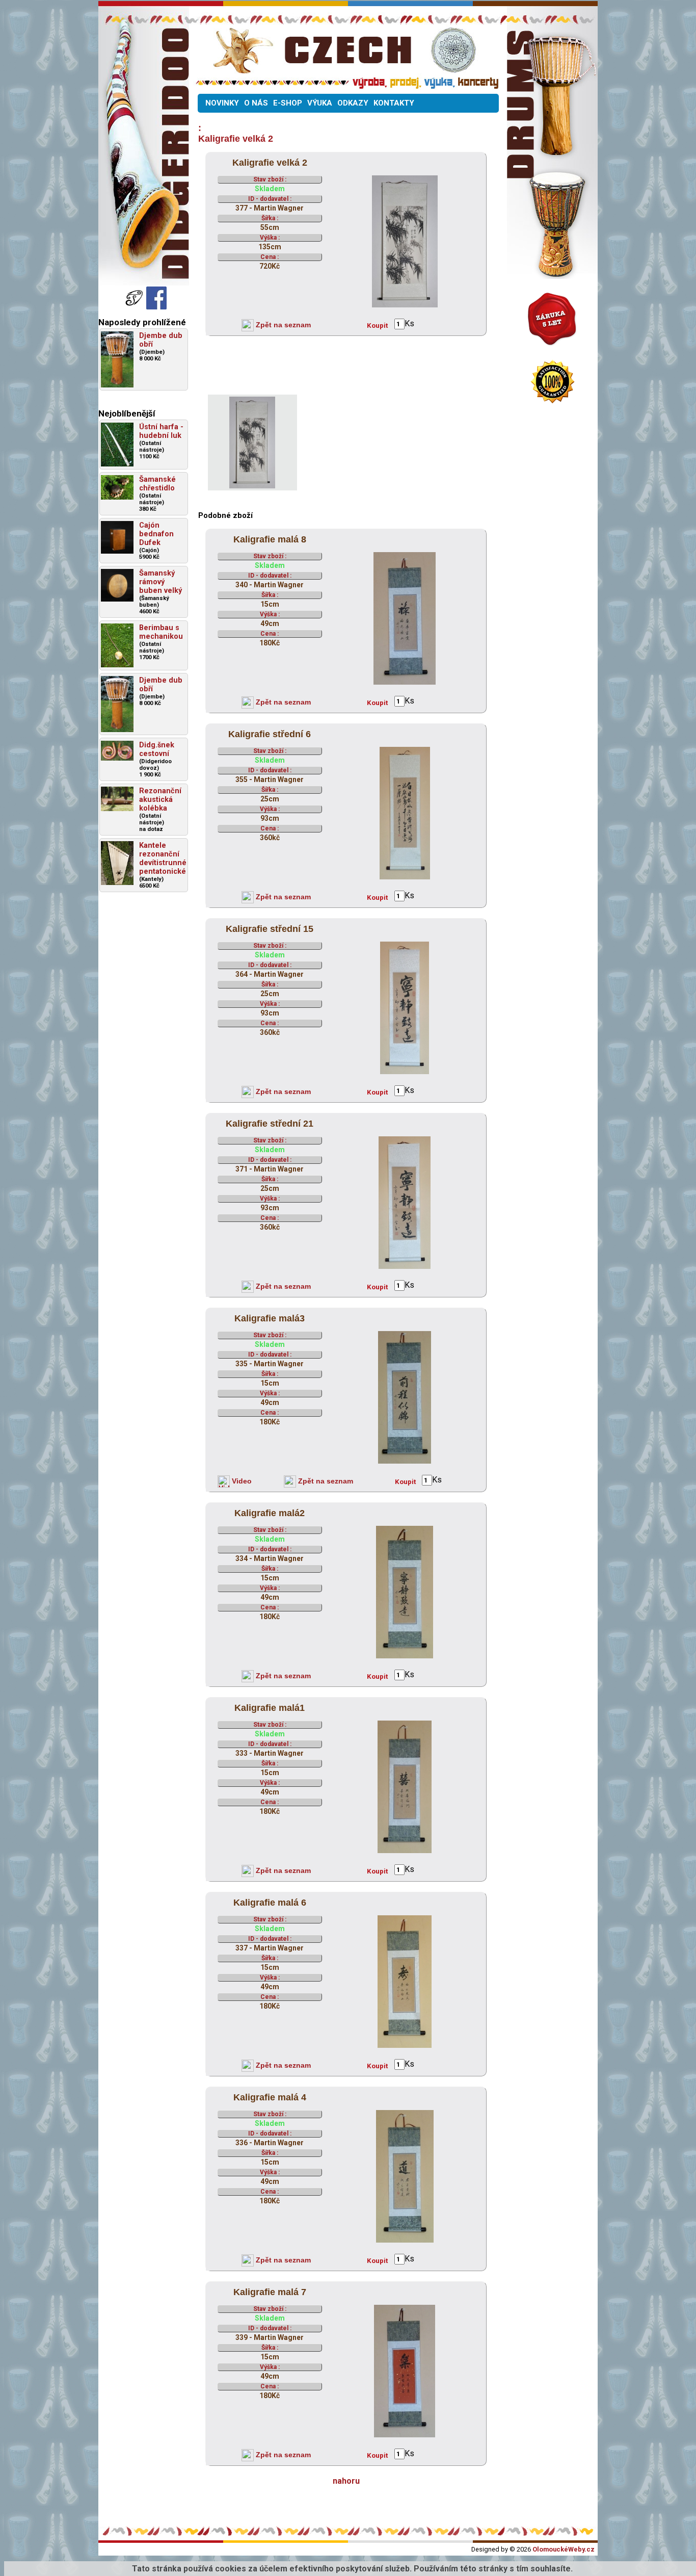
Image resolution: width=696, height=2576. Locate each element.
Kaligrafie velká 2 (270, 163)
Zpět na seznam (282, 325)
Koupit (377, 326)
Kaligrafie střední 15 (270, 929)
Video (241, 1481)
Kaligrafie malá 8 (270, 539)
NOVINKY (222, 103)
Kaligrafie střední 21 (270, 1124)
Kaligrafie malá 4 (270, 2097)
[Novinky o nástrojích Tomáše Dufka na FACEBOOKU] (135, 307)
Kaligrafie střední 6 (270, 734)
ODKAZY (353, 103)
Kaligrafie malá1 (270, 1708)
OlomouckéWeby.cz (564, 2549)
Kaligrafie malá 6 (270, 1903)
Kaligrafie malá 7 (270, 2292)
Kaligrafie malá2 (270, 1513)
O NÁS (256, 103)
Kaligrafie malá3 (270, 1318)
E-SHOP (288, 103)
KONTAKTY (394, 103)
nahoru (346, 2481)
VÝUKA (320, 103)
